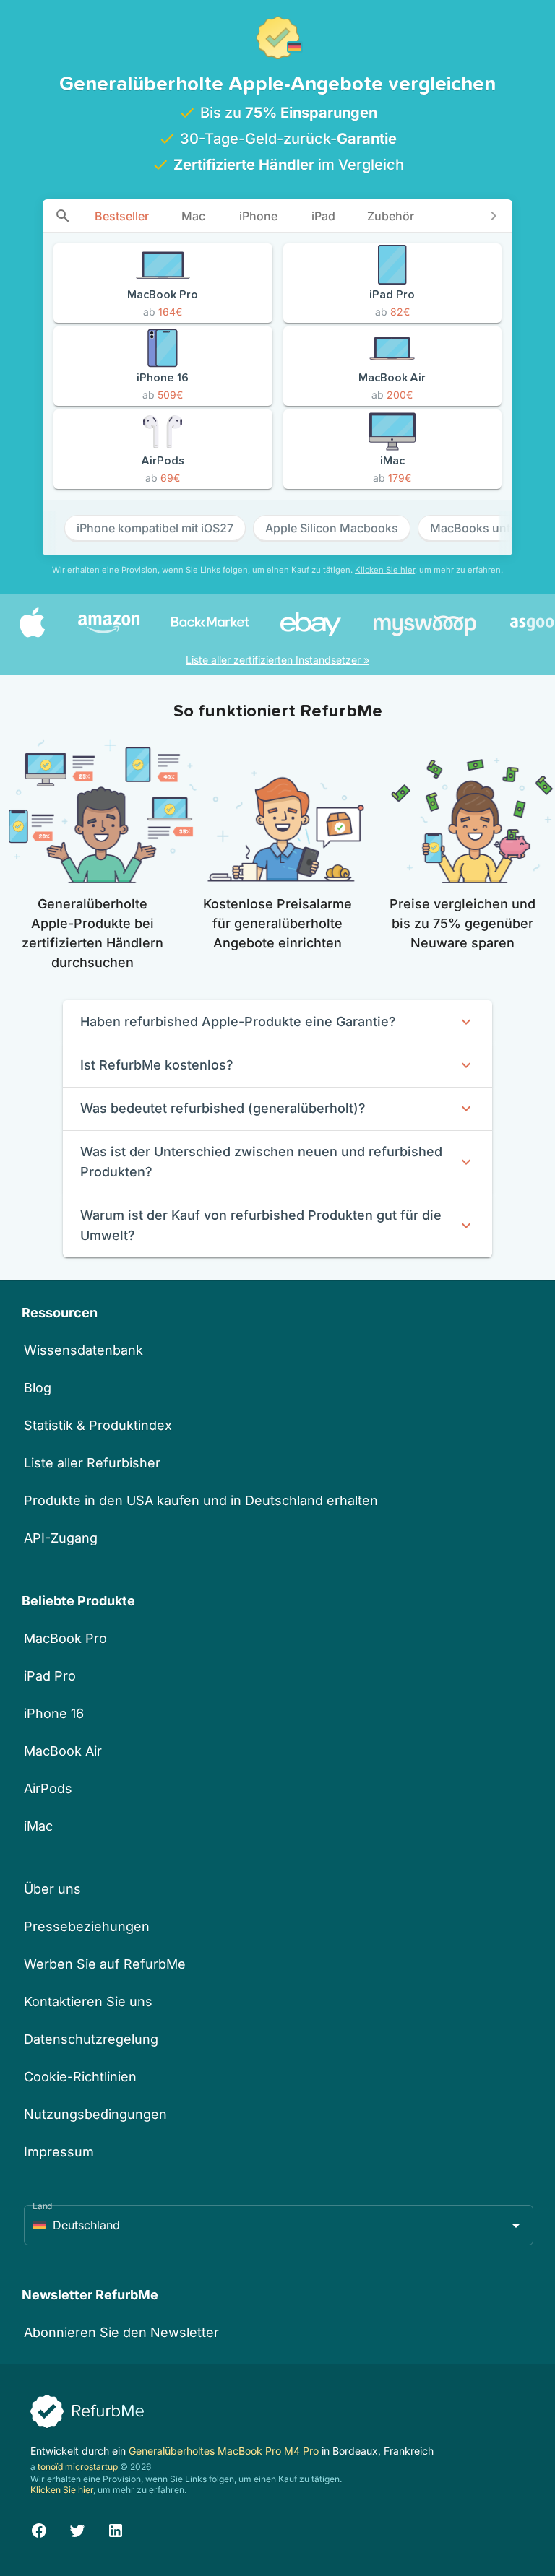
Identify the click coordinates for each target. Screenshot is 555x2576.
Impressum (59, 2152)
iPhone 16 (54, 1713)
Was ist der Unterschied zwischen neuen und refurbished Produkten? (261, 1162)
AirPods (48, 1788)
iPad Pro (50, 1676)
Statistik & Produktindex (98, 1425)
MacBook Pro (65, 1638)
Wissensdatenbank (83, 1350)
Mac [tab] (193, 216)
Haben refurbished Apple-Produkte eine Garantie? (238, 1022)
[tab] (63, 216)
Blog (38, 1388)
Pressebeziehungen (87, 1926)
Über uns (52, 1889)
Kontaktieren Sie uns (88, 2002)
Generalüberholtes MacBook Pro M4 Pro (225, 2451)
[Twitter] (77, 2528)
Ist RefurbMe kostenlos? (157, 1065)
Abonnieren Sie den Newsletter (121, 2332)
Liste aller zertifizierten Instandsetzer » (277, 660)
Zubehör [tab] (391, 216)
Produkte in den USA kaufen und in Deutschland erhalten (201, 1500)
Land (43, 2206)
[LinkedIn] (116, 2528)
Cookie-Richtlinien (80, 2077)
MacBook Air (63, 1751)
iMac (38, 1826)
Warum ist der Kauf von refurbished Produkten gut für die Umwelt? (261, 1225)
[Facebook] (39, 2528)
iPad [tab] (323, 216)
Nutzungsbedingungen (95, 2114)
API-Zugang (61, 1538)
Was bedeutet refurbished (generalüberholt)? (223, 1108)
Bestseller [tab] (122, 216)
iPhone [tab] (258, 216)
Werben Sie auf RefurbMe (105, 1964)
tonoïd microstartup (78, 2467)
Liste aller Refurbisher (92, 1463)
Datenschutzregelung (91, 2039)
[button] (279, 2225)
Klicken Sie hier (385, 570)
